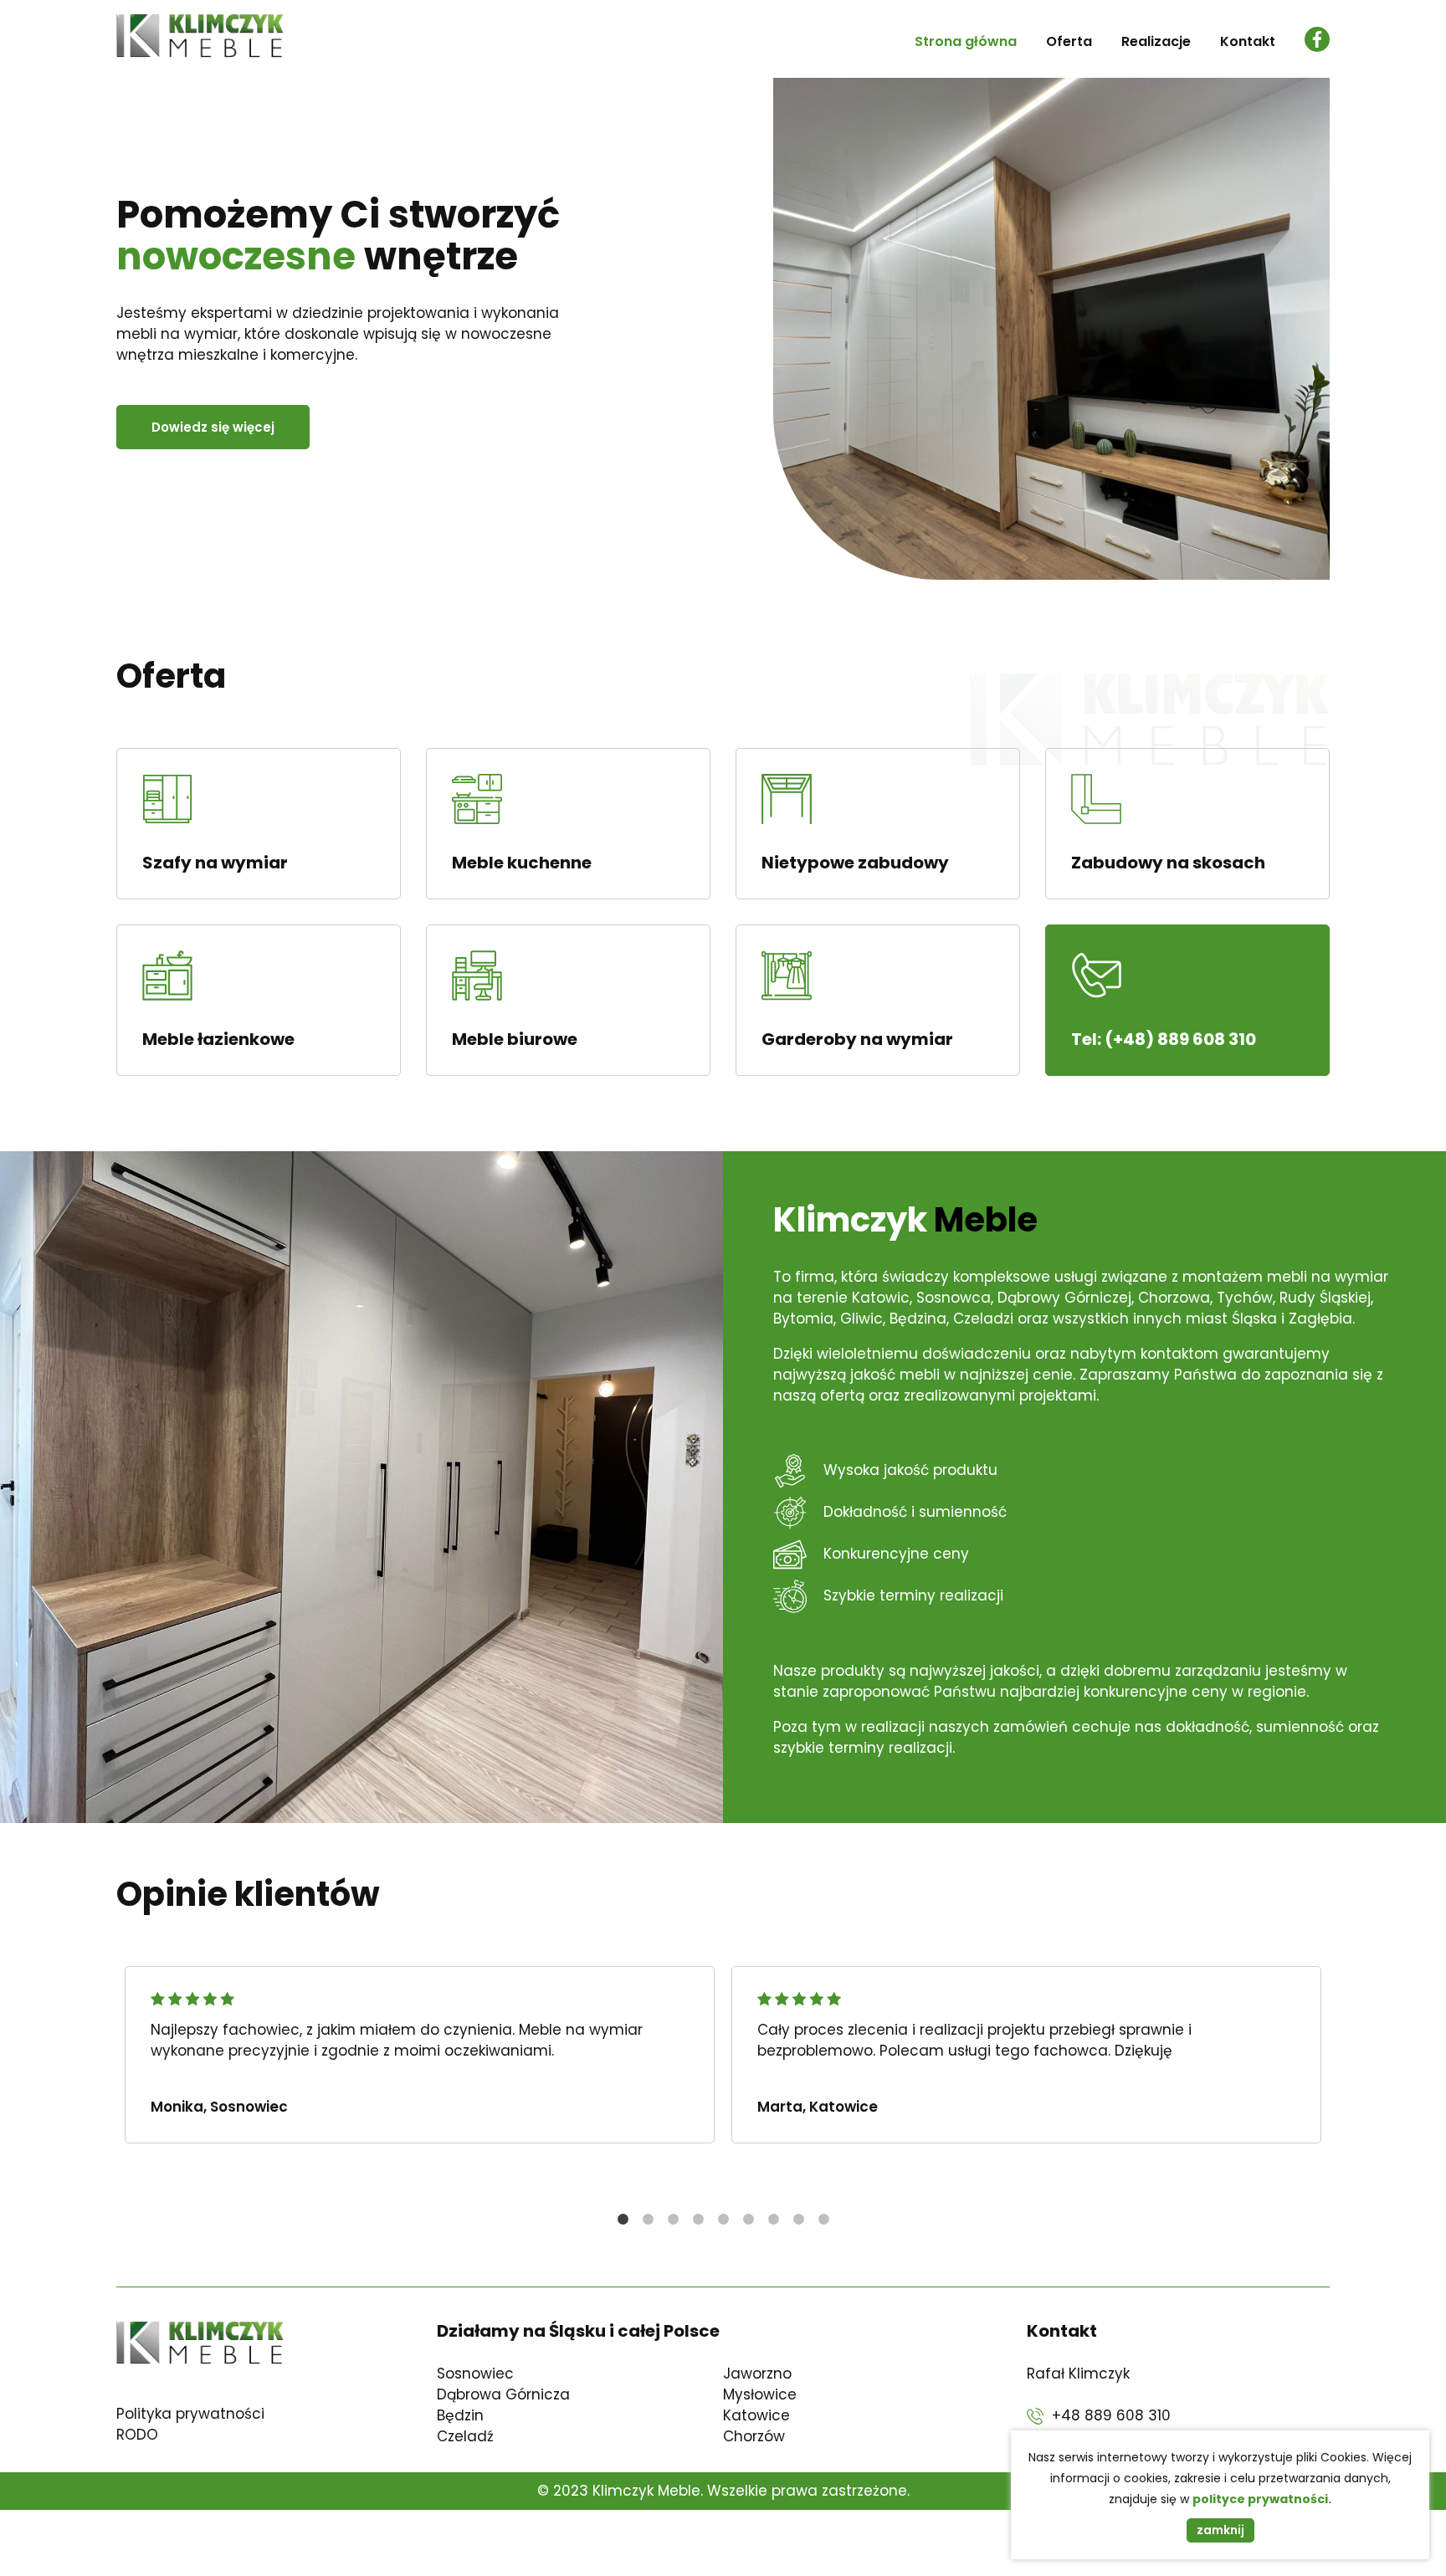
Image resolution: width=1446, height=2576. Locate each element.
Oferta (1069, 41)
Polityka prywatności (190, 2414)
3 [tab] (673, 2220)
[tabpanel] (420, 2055)
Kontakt (1248, 41)
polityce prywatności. (1262, 2499)
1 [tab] (623, 2220)
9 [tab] (823, 2220)
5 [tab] (723, 2220)
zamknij (1220, 2530)
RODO (137, 2435)
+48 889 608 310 (1111, 2415)
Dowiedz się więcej (213, 427)
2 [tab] (648, 2220)
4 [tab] (698, 2220)
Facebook (1317, 39)
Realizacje (1156, 41)
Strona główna (966, 41)
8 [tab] (798, 2220)
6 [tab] (748, 2220)
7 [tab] (773, 2220)
